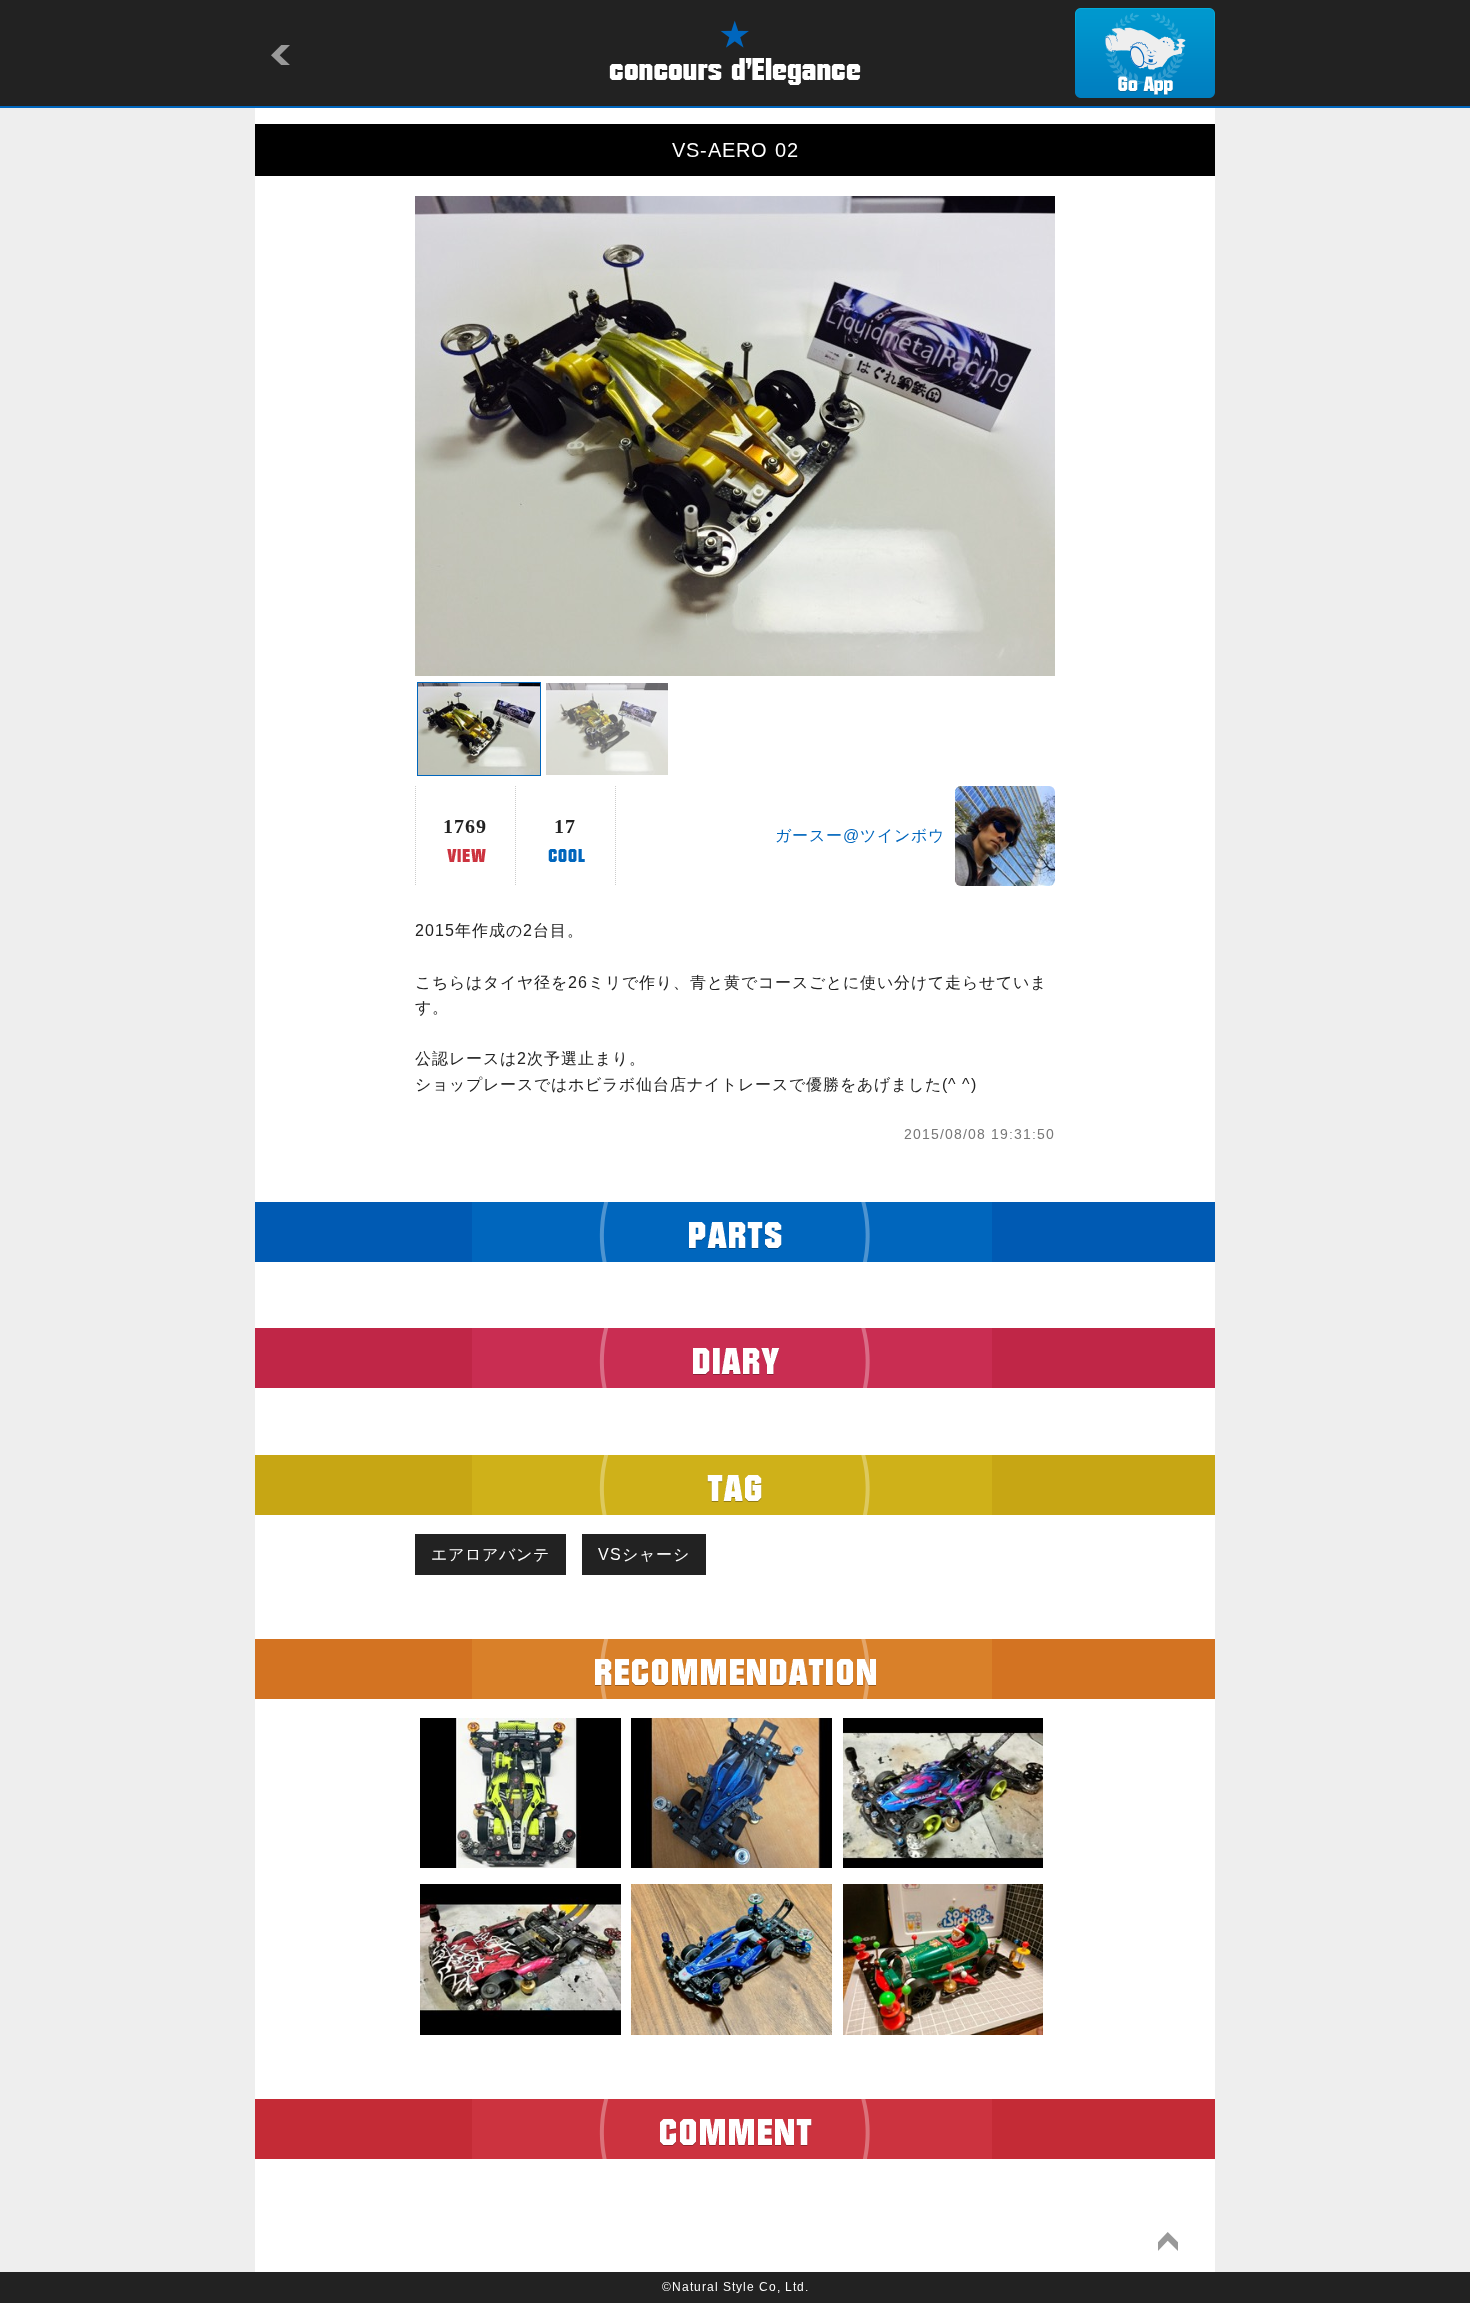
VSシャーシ (644, 1554)
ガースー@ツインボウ (860, 835)
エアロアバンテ (490, 1554)
